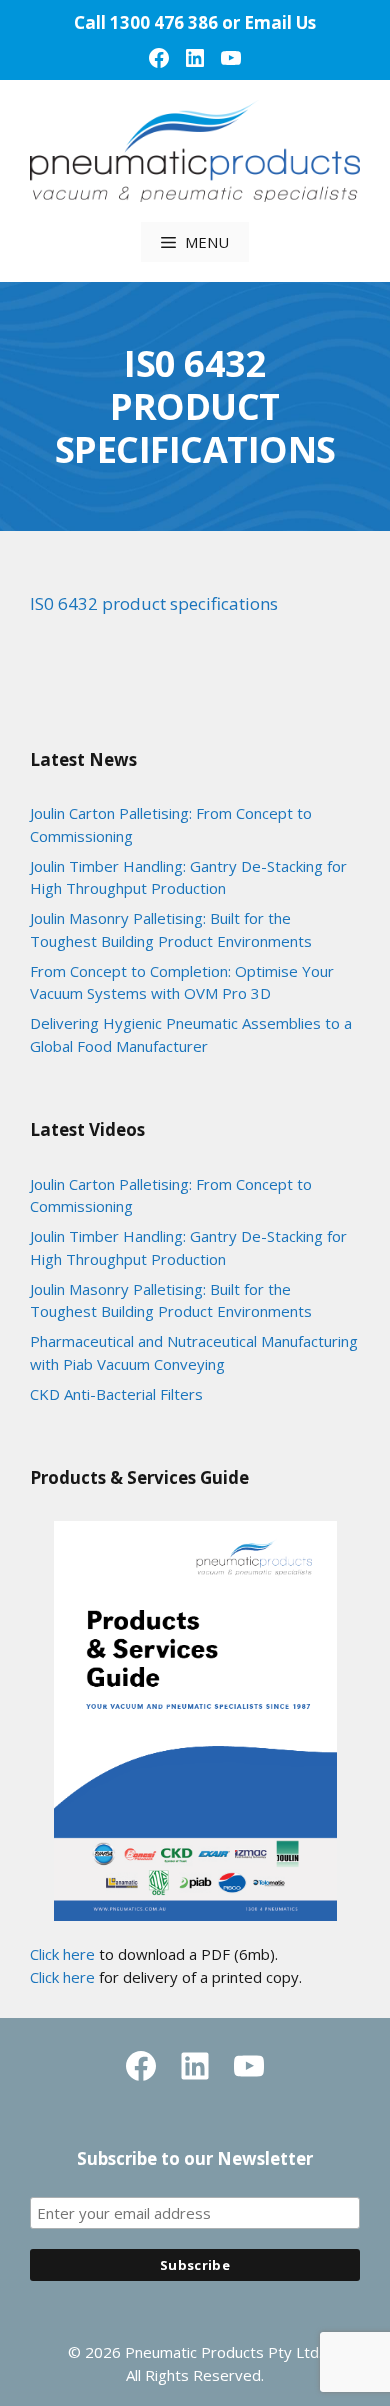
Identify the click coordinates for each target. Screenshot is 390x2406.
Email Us (280, 22)
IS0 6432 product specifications (154, 603)
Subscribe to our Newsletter (195, 2158)
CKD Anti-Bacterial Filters (116, 1394)
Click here (62, 1954)
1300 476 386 (164, 22)
